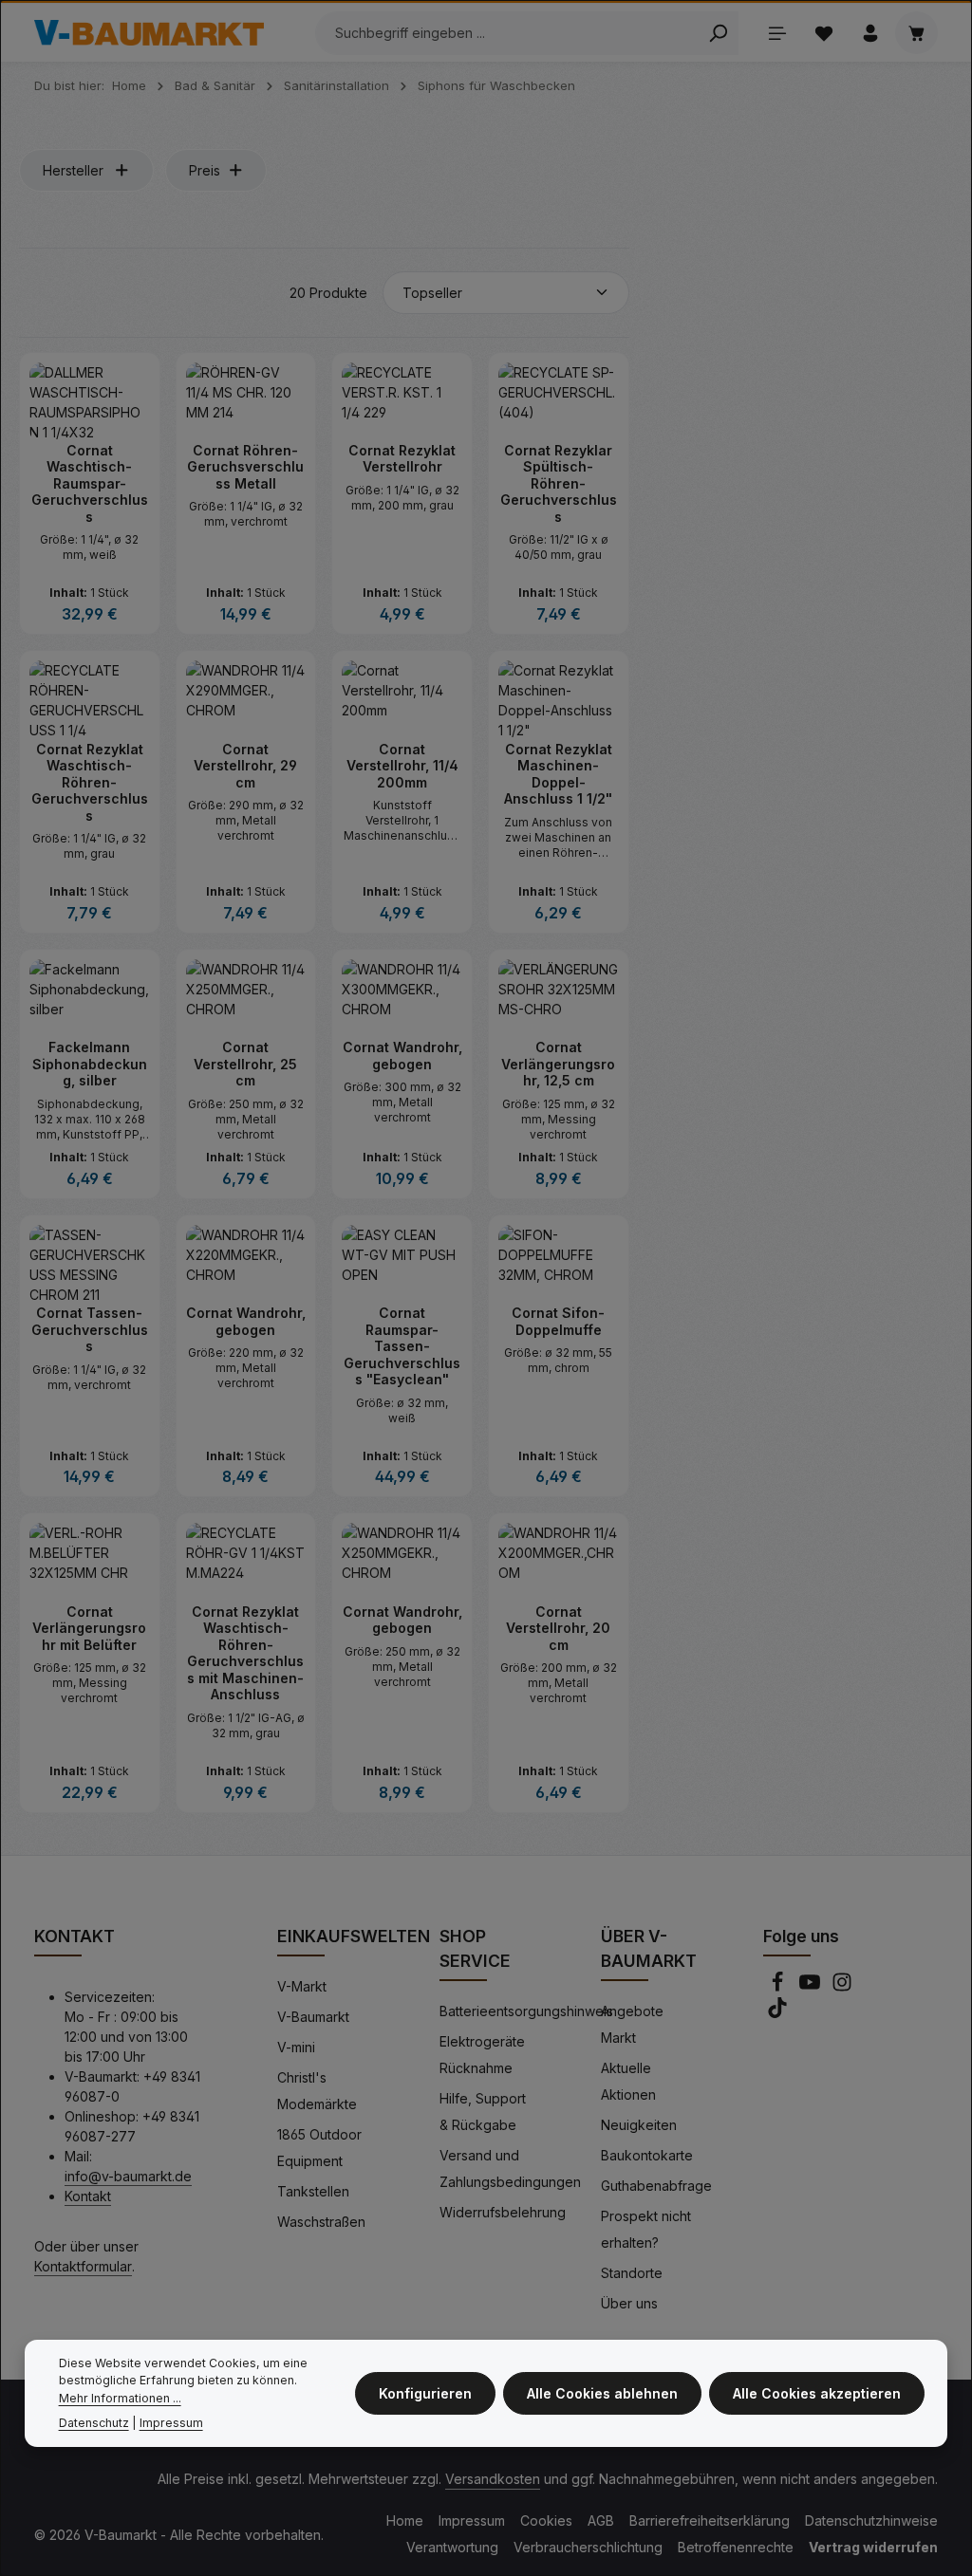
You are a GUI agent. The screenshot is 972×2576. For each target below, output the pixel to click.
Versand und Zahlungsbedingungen (510, 2168)
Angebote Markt (632, 2024)
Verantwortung (452, 2547)
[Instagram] (842, 1987)
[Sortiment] (777, 33)
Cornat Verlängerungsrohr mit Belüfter (89, 1628)
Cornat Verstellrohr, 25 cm (245, 1064)
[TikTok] (777, 2013)
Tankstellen (313, 2191)
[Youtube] (812, 1987)
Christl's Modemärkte (317, 2091)
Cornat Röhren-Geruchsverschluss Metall (245, 467)
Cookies (546, 2520)
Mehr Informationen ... (120, 2398)
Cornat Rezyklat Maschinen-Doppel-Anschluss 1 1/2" (558, 774)
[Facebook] (779, 1987)
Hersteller (73, 170)
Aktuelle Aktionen (628, 2081)
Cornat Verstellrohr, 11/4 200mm (402, 766)
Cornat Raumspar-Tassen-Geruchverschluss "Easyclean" (402, 1346)
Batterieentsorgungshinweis (526, 2011)
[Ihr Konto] (870, 33)
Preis (205, 170)
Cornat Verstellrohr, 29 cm (245, 766)
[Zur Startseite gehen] (149, 33)
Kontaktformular (83, 2266)
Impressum (472, 2520)
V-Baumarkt (313, 2017)
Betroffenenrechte (736, 2547)
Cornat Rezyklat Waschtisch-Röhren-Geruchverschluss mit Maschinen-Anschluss (245, 1653)
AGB (601, 2520)
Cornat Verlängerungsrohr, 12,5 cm (558, 1064)
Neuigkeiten (639, 2125)
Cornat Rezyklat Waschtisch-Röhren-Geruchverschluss (90, 782)
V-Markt (302, 1986)
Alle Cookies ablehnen (602, 2393)
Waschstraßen (321, 2222)
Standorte (632, 2273)
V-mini (296, 2047)
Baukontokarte (647, 2155)
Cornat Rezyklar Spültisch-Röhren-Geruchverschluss (559, 483)
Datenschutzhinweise (871, 2520)
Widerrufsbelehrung (503, 2212)
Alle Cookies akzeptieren (817, 2393)
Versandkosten (493, 2479)
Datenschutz (94, 2423)
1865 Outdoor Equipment (319, 2148)
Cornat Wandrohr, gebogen (402, 1056)
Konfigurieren (425, 2393)
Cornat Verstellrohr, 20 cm (558, 1628)
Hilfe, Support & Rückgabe (483, 2112)
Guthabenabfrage (656, 2186)
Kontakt (88, 2196)
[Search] (718, 33)
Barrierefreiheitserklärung (710, 2520)
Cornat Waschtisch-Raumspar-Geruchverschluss (90, 483)
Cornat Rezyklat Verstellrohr (402, 459)
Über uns (629, 2303)
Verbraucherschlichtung (588, 2547)
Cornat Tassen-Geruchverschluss (90, 1329)
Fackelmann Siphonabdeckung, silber (90, 1064)
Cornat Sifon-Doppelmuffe (558, 1321)
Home (405, 2520)
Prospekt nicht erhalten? (646, 2229)
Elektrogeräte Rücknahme (482, 2055)
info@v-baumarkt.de (128, 2176)
